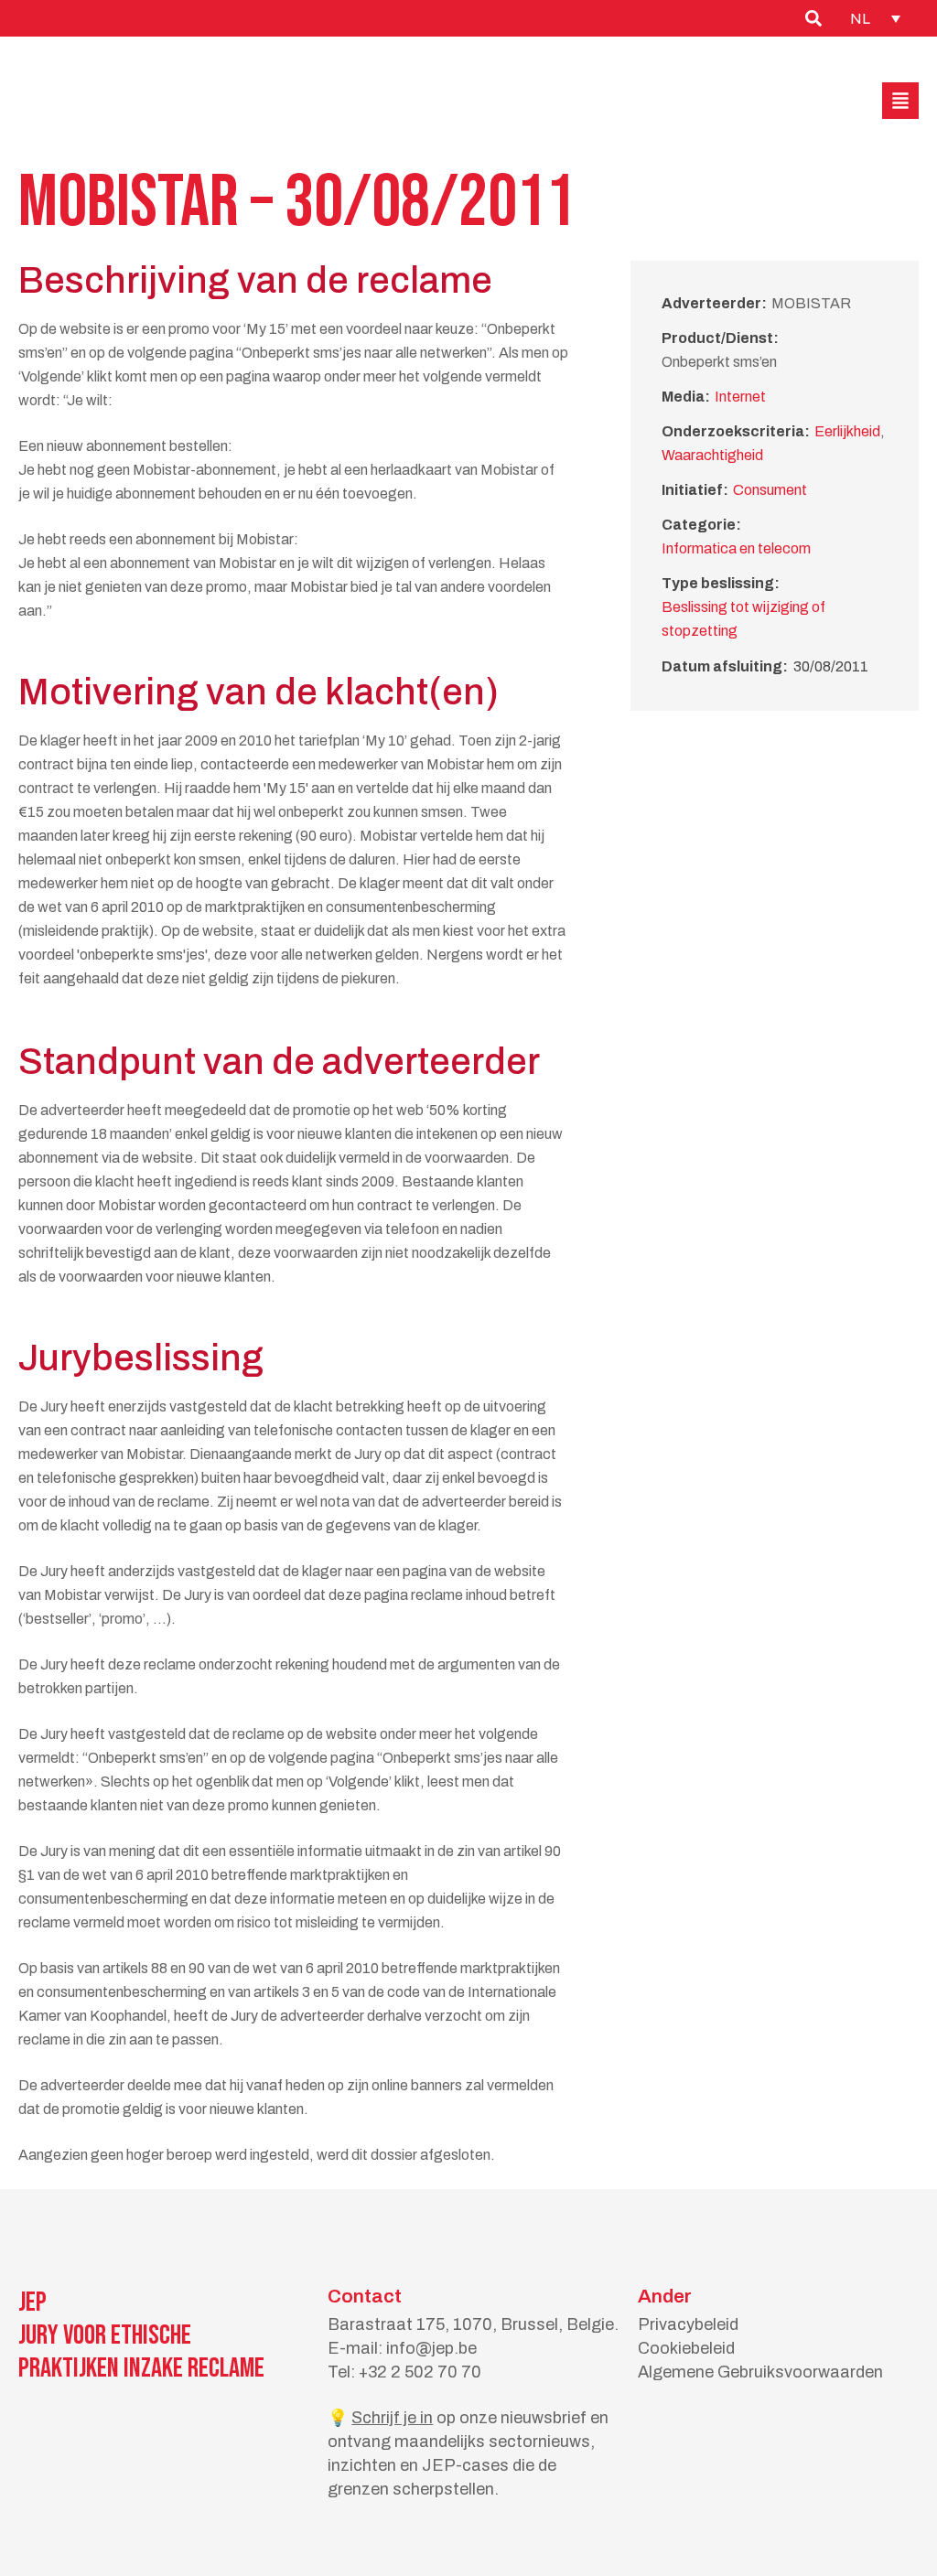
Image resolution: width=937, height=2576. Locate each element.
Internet (740, 397)
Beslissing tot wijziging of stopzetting (743, 619)
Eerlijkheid (847, 431)
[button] (900, 101)
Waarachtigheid (712, 455)
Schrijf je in (392, 2418)
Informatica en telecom (736, 548)
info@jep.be (431, 2348)
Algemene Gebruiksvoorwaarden (760, 2372)
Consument (770, 490)
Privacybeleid (688, 2324)
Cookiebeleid (686, 2348)
